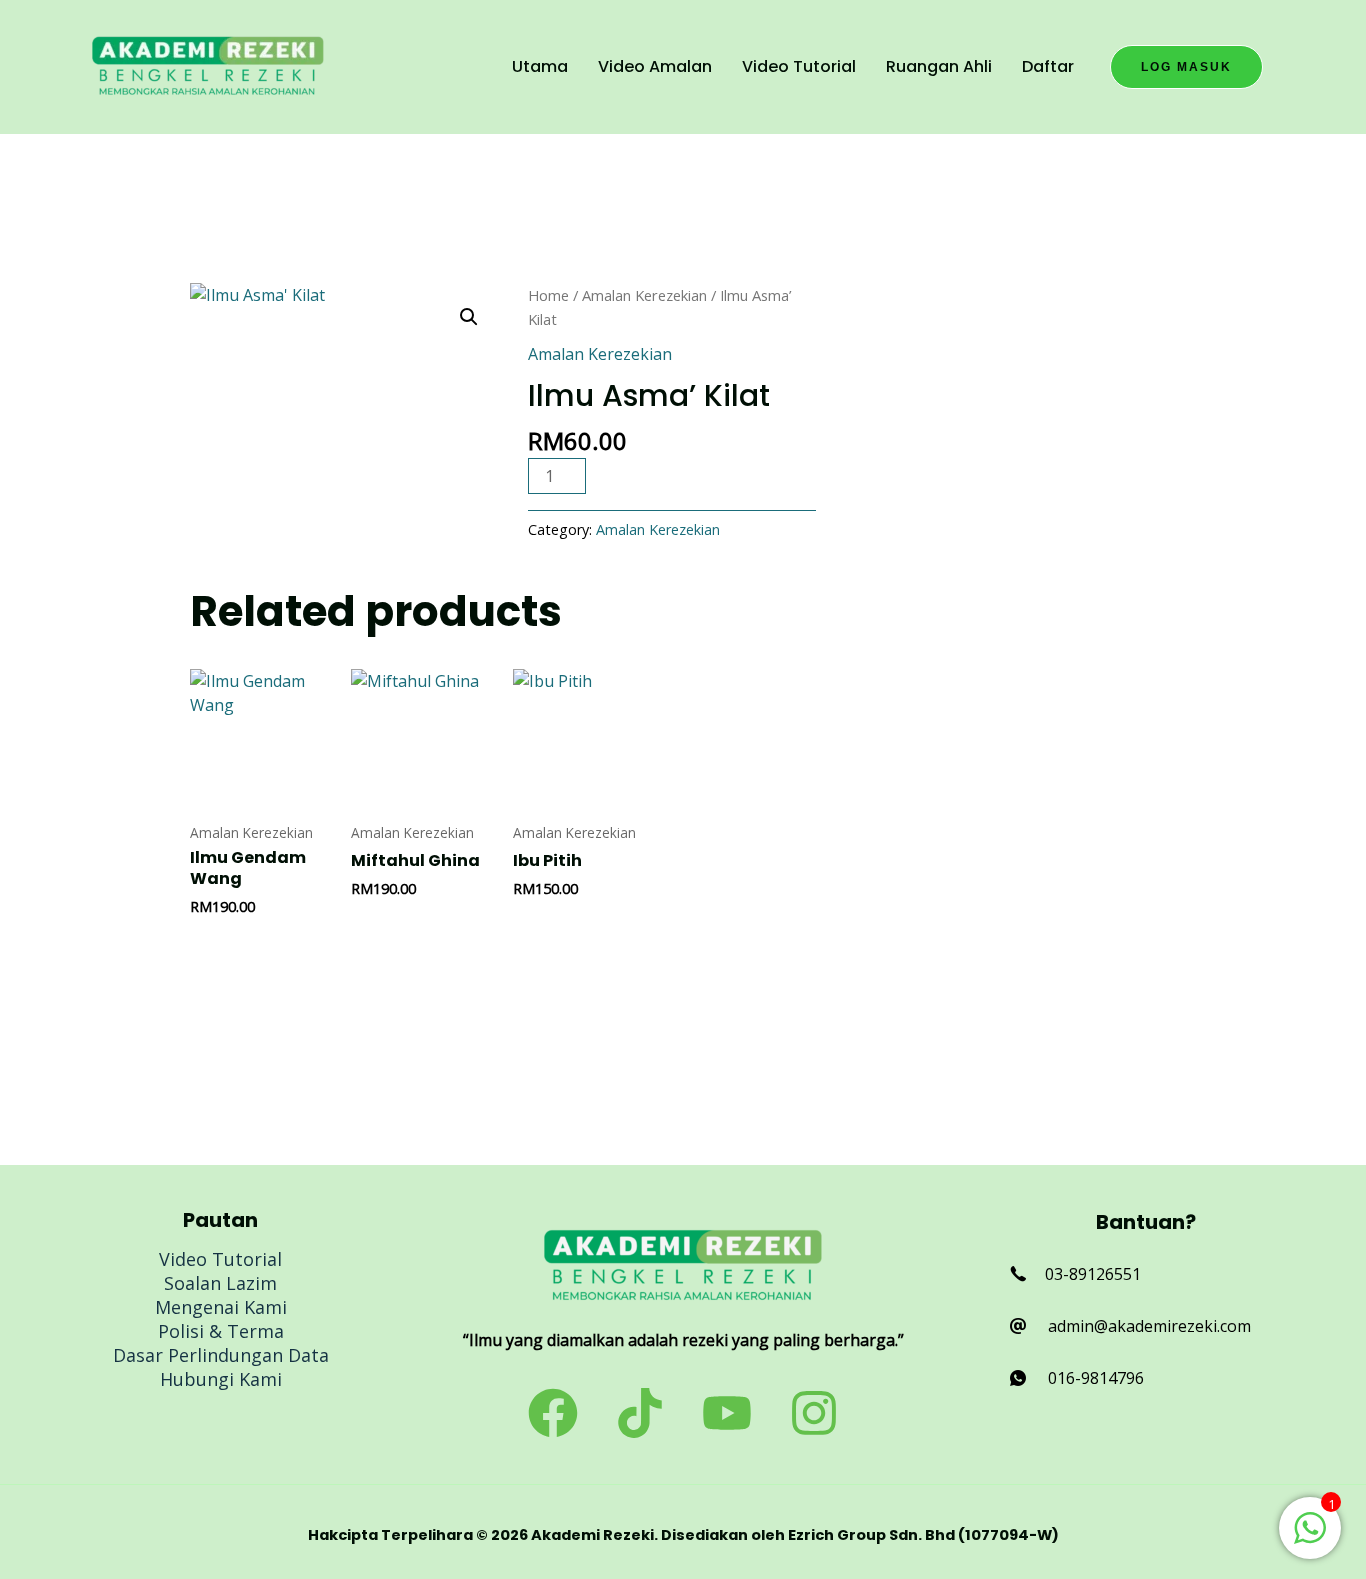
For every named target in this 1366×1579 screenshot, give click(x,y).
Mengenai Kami (221, 1307)
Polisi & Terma (221, 1331)
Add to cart (675, 474)
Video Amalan (655, 66)
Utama (540, 66)
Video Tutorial (799, 66)
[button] (1186, 67)
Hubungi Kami (221, 1379)
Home (548, 295)
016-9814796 (1096, 1378)
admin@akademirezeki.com (1149, 1326)
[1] (1310, 1538)
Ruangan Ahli (939, 66)
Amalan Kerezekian (644, 295)
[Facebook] (553, 1413)
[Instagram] (814, 1413)
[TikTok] (640, 1413)
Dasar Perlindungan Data (221, 1355)
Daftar (1048, 66)
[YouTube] (727, 1413)
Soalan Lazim (220, 1283)
